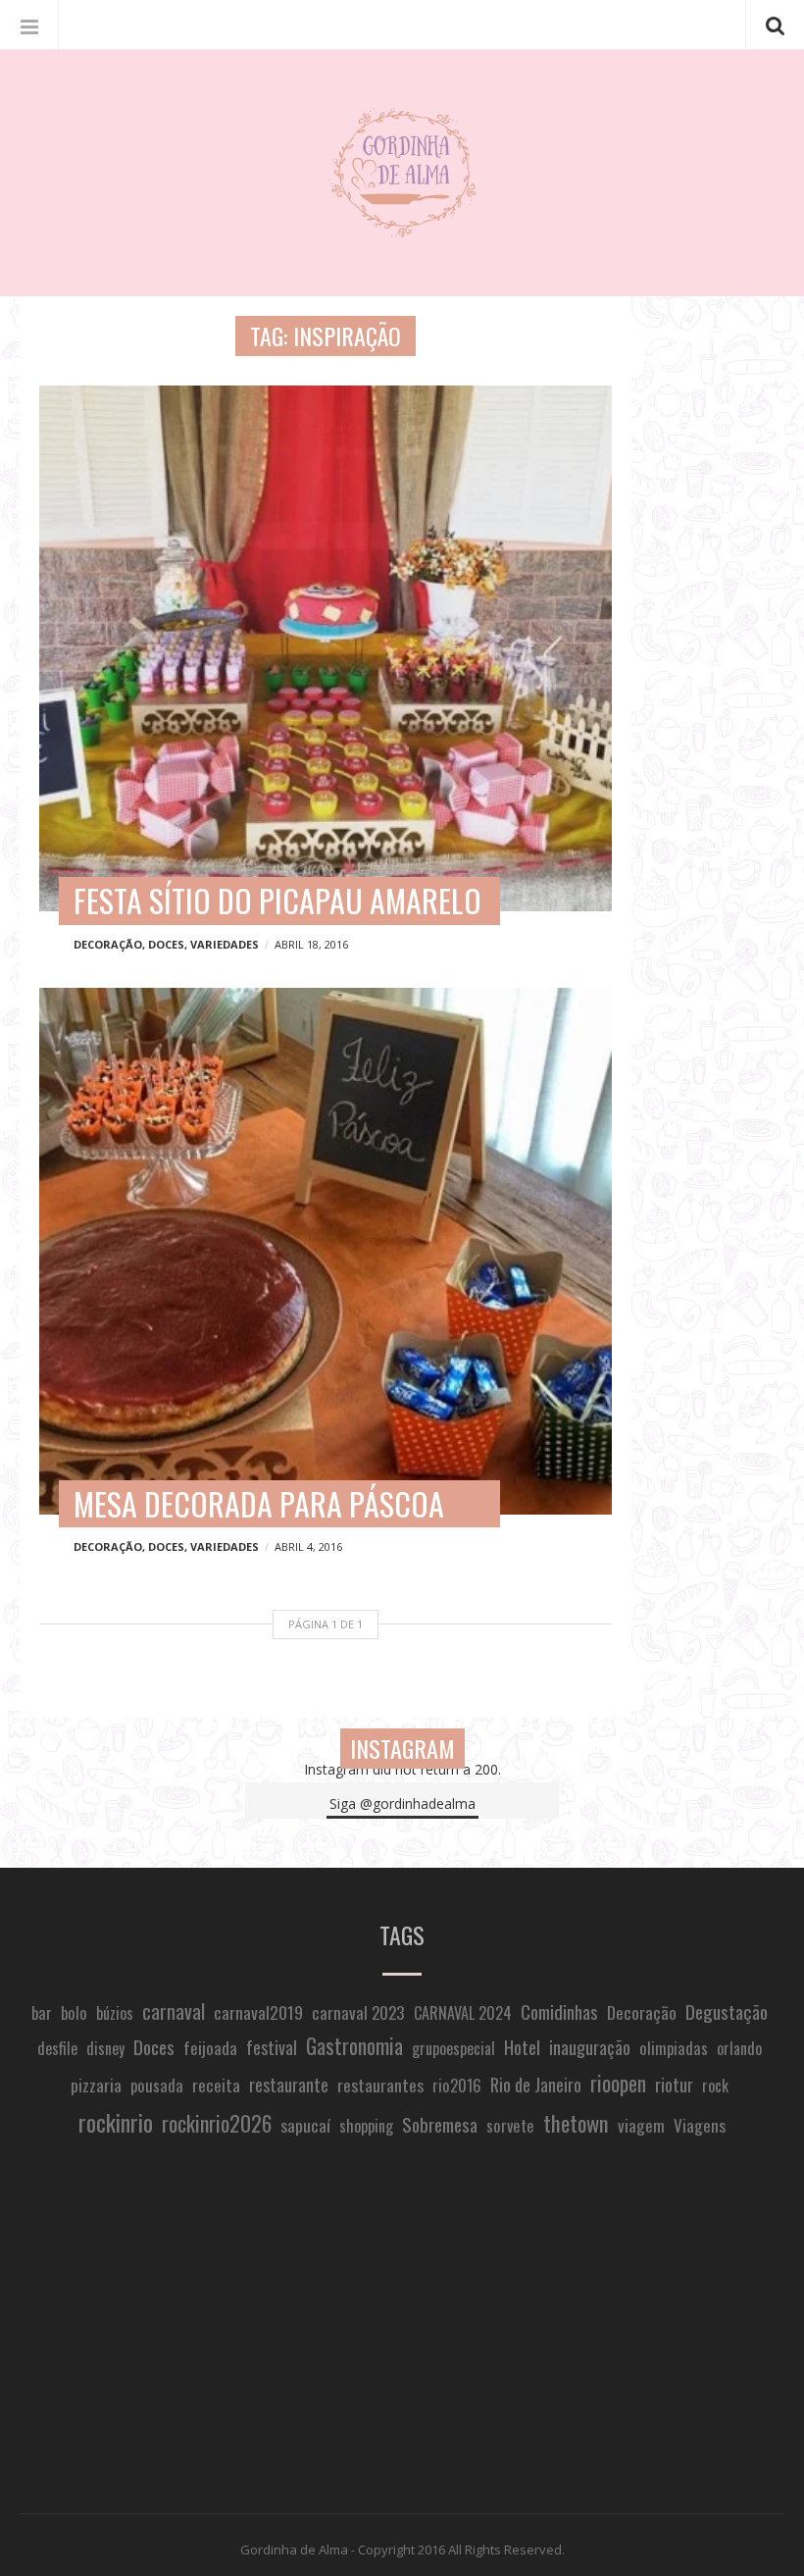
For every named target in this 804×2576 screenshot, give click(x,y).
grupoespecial (453, 2048)
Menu (29, 25)
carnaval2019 (258, 2012)
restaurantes (380, 2085)
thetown (576, 2123)
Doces (166, 944)
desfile (57, 2048)
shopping (366, 2126)
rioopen (618, 2083)
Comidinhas (559, 2011)
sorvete (510, 2125)
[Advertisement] (402, 2328)
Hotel (522, 2047)
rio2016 (457, 2085)
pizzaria (96, 2085)
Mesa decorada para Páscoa (259, 1503)
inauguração (590, 2047)
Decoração (108, 944)
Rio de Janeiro (536, 2084)
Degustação (727, 2011)
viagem (641, 2125)
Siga (402, 1803)
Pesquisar (775, 25)
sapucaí (305, 2125)
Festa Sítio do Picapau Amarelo (277, 900)
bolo (74, 2012)
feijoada (210, 2047)
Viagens (700, 2125)
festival (272, 2047)
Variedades (225, 944)
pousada (157, 2085)
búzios (115, 2013)
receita (216, 2085)
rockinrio (116, 2122)
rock (715, 2086)
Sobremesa (440, 2124)
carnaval (174, 2011)
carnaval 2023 (358, 2012)
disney (105, 2048)
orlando (739, 2048)
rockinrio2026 (217, 2123)
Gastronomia (354, 2046)
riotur (674, 2084)
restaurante (289, 2084)
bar (42, 2012)
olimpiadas (674, 2048)
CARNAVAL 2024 (463, 2013)
